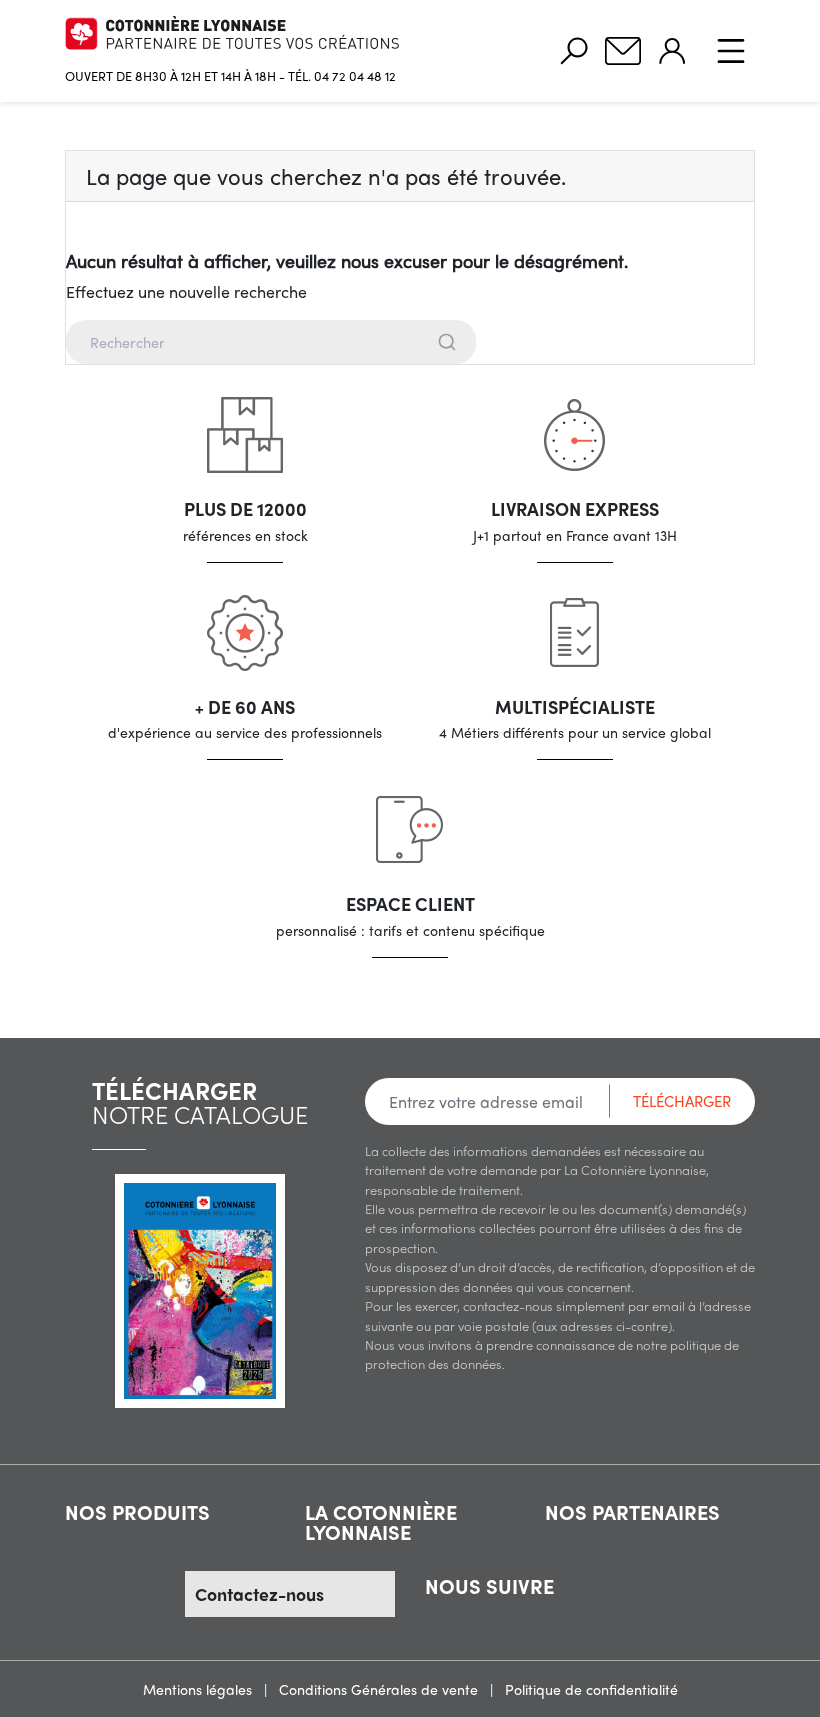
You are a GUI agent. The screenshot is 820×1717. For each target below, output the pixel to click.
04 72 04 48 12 (355, 75)
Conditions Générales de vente (380, 1689)
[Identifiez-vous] (672, 51)
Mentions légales (199, 1689)
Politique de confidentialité (591, 1689)
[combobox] (410, 342)
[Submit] (449, 342)
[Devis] (623, 51)
